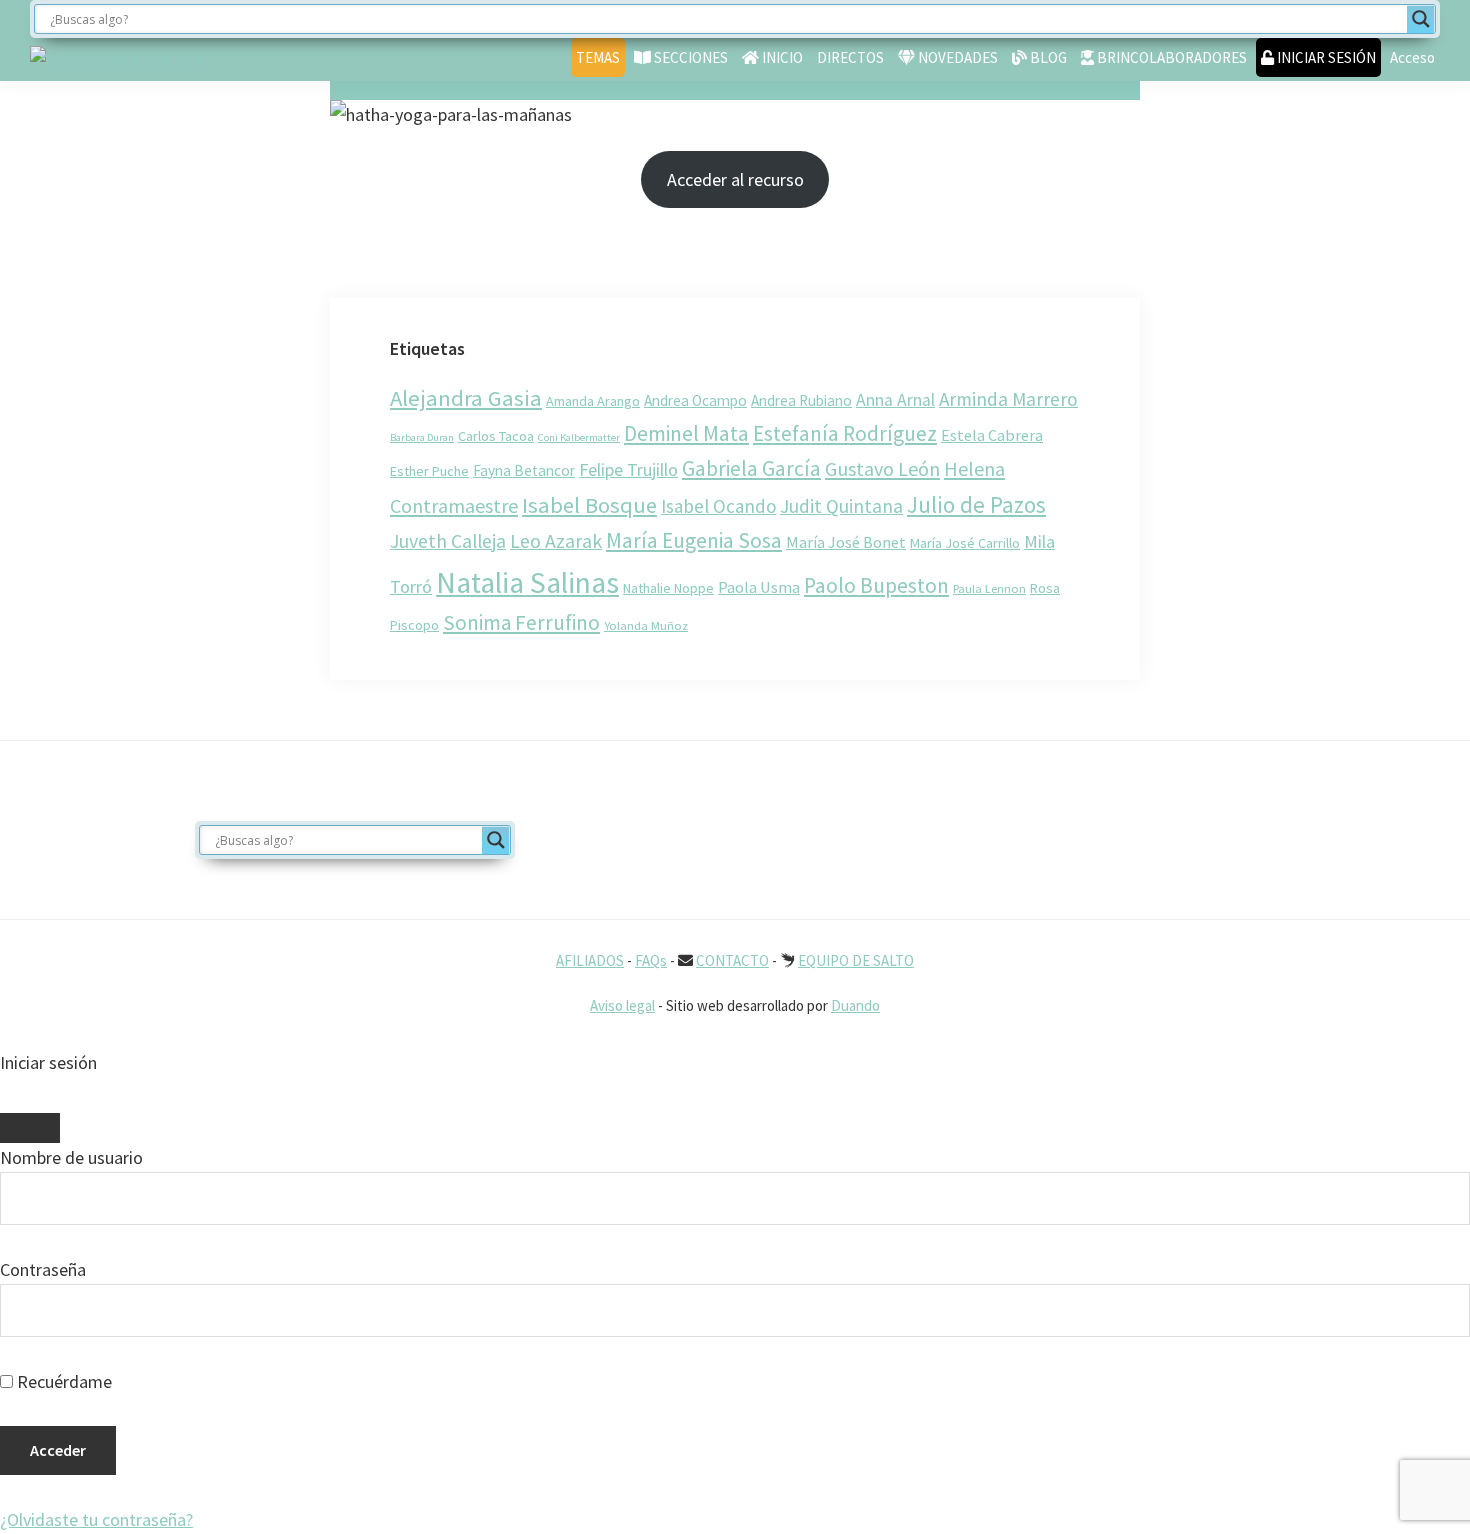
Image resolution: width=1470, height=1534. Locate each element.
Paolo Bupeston (876, 585)
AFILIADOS (590, 960)
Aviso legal (622, 1005)
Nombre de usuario (71, 1157)
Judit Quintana (841, 506)
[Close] (30, 1128)
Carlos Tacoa (496, 436)
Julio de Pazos (976, 504)
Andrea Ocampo (695, 400)
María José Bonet (846, 542)
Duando (855, 1005)
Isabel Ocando (718, 506)
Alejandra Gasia (466, 398)
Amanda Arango (593, 401)
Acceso (1412, 57)
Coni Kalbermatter (579, 437)
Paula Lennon (989, 588)
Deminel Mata (686, 433)
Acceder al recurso (735, 179)
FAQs (651, 960)
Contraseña (43, 1269)
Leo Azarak (556, 541)
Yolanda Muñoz (646, 625)
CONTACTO (732, 960)
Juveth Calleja (448, 541)
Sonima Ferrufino (521, 622)
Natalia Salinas (527, 582)
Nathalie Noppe (668, 588)
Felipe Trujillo (628, 469)
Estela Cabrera (992, 435)
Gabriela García (751, 468)
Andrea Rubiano (801, 400)
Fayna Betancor (524, 470)
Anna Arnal (895, 400)
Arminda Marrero (1008, 399)
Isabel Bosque (589, 505)
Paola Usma (759, 587)
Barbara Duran (422, 437)
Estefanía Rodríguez (845, 433)
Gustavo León (882, 468)
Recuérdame (62, 1381)
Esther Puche (429, 471)
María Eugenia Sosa (694, 540)
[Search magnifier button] (1421, 19)
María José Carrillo (965, 543)
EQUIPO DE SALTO (856, 960)
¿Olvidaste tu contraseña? (96, 1519)
